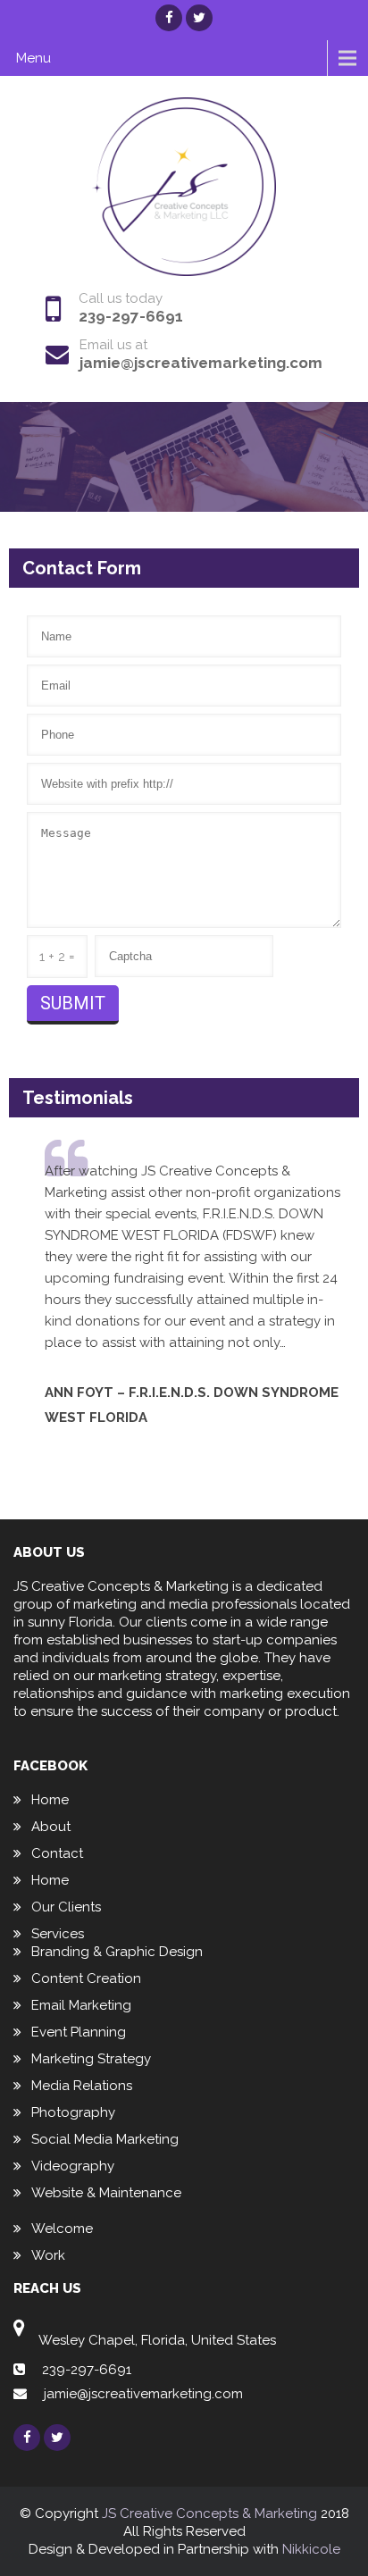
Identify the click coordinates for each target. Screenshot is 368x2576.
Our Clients (66, 1907)
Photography (73, 2112)
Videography (73, 2166)
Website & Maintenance (106, 2193)
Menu (33, 58)
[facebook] (169, 18)
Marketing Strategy (91, 2059)
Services (58, 1934)
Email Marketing (81, 2005)
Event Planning (79, 2032)
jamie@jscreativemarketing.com (201, 363)
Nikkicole (311, 2549)
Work (48, 2255)
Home (50, 1800)
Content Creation (86, 1978)
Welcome (62, 2229)
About (51, 1827)
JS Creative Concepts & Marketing (209, 2513)
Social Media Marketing (105, 2139)
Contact (57, 1853)
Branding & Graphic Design (117, 1952)
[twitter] (199, 18)
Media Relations (82, 2086)
